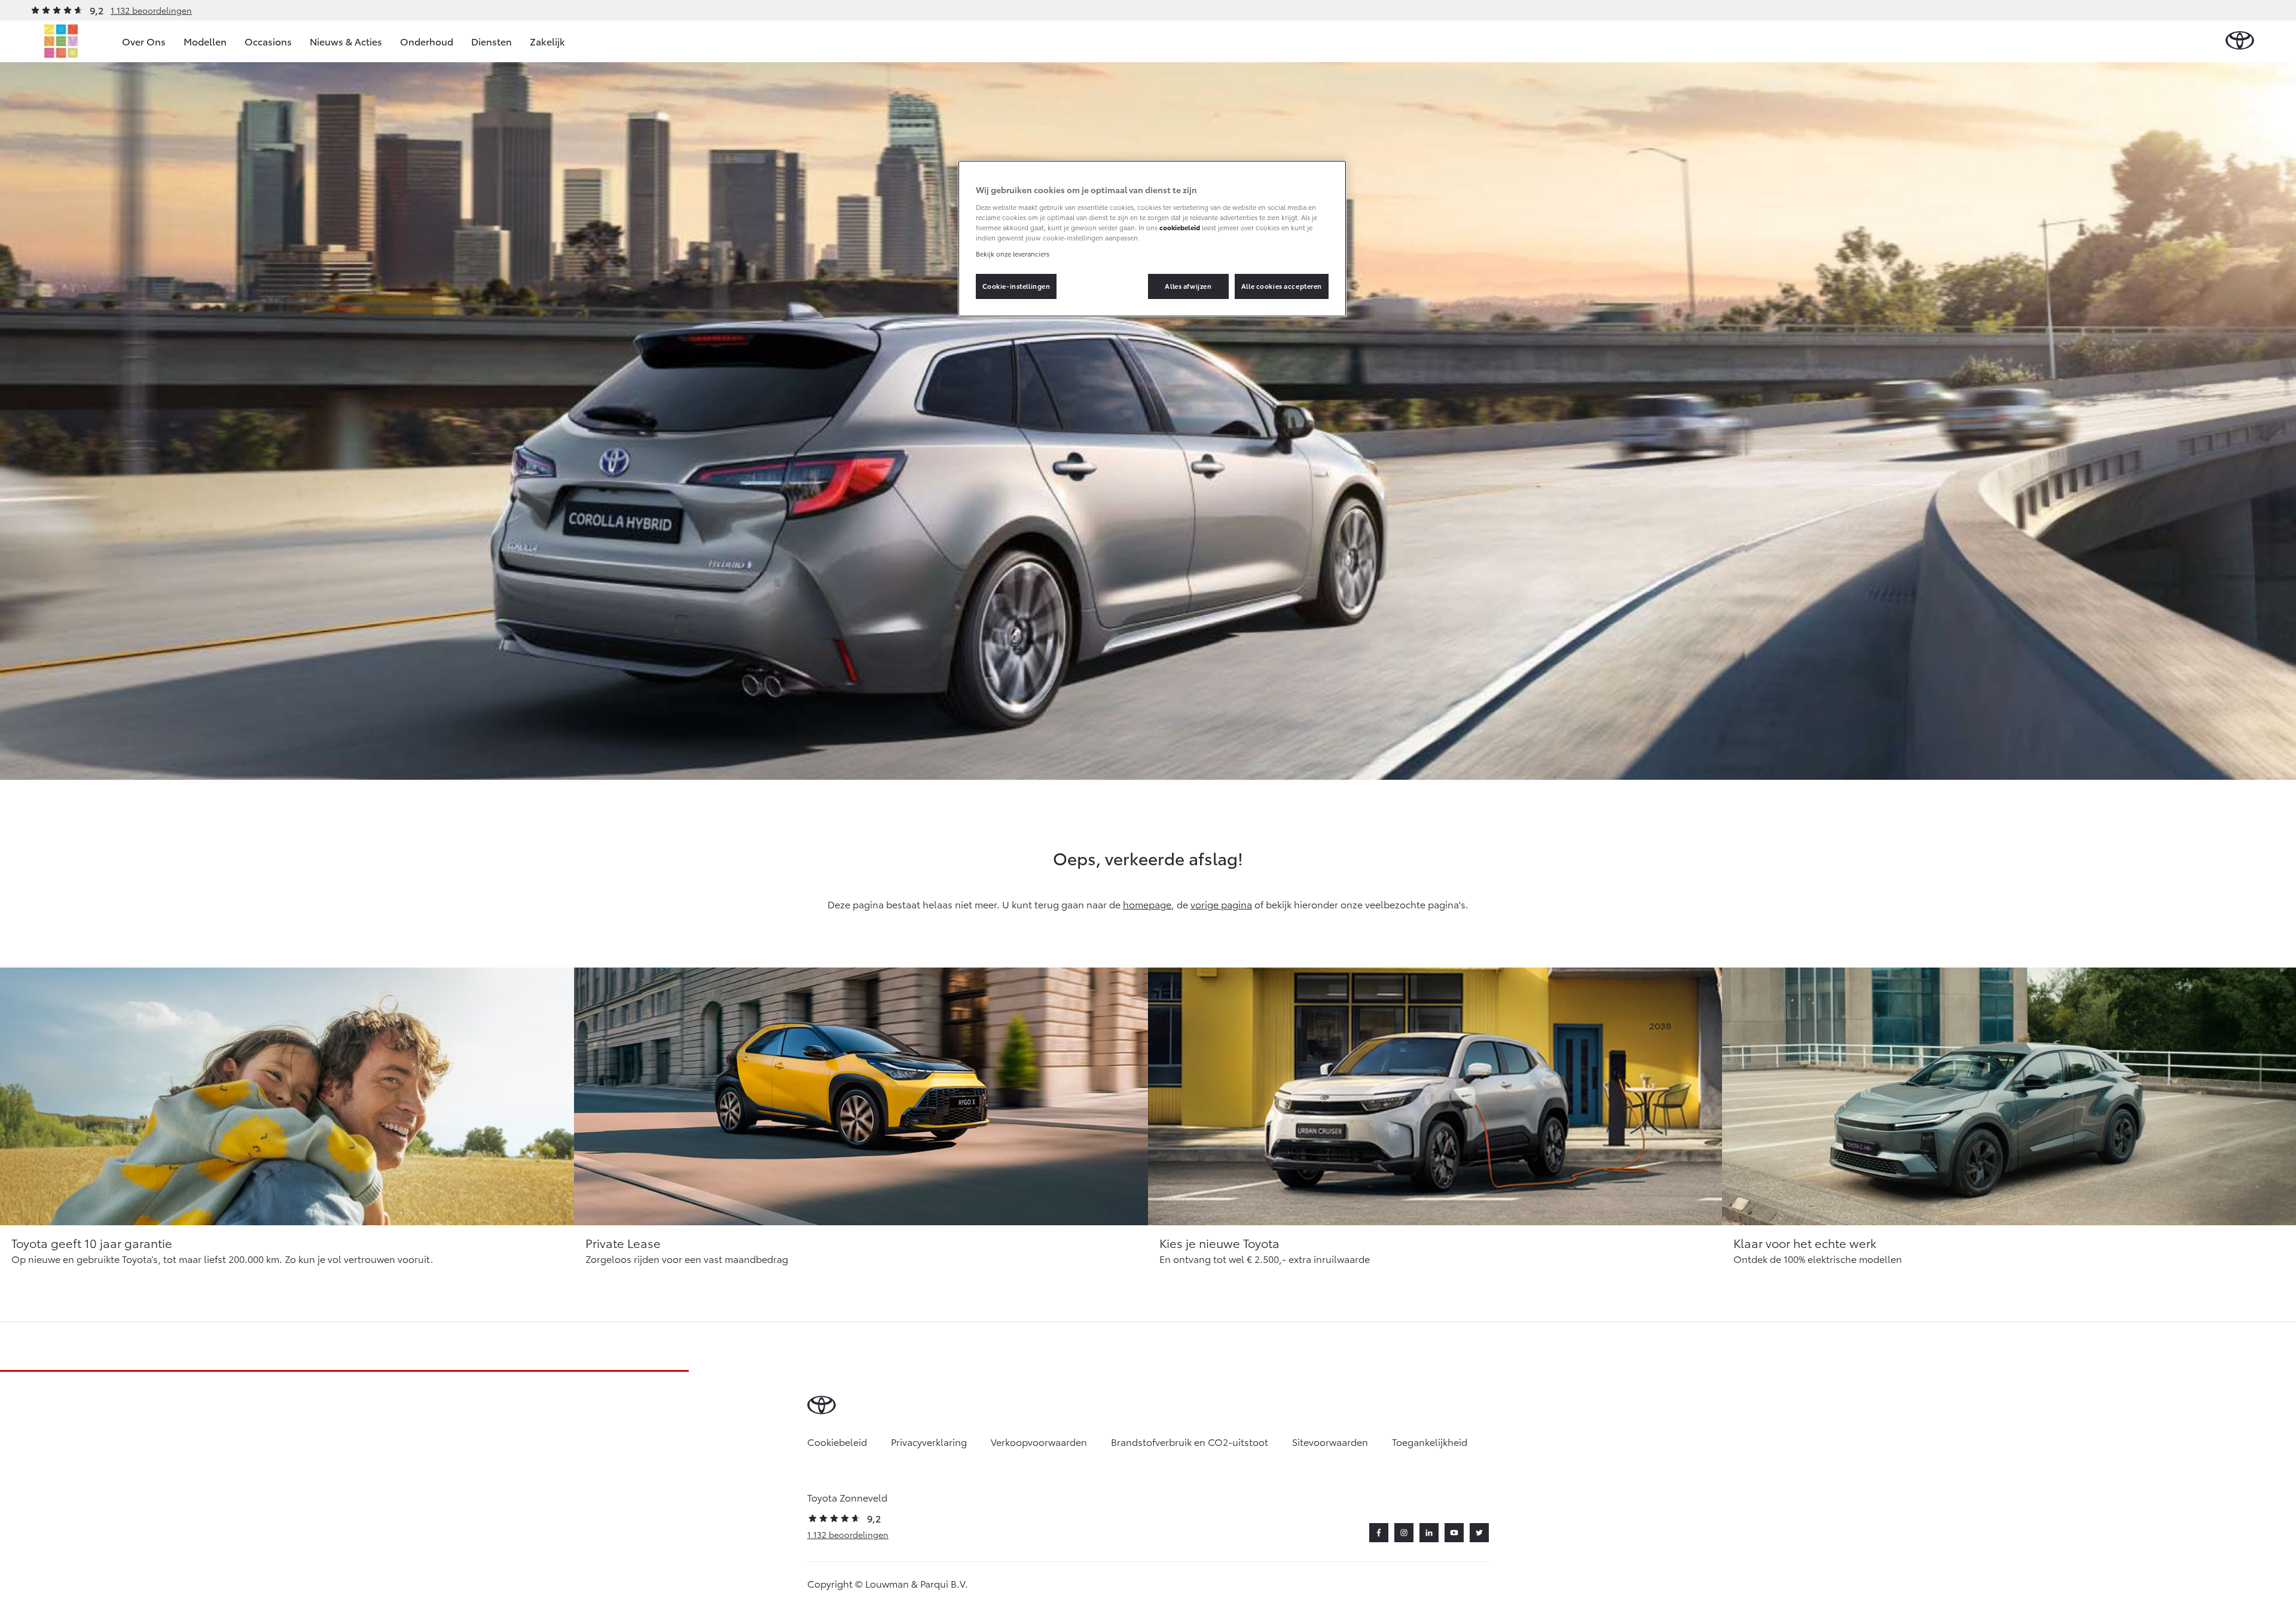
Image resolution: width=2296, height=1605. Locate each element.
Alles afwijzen (1188, 286)
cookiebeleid (1180, 227)
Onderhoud (427, 41)
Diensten (491, 41)
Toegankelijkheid (1430, 1441)
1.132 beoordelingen (151, 10)
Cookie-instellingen (1016, 286)
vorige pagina (1221, 904)
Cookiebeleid (837, 1441)
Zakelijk (547, 41)
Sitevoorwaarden (1330, 1441)
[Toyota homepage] (2240, 41)
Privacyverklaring (929, 1441)
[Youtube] (1454, 1533)
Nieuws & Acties (346, 41)
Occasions (268, 41)
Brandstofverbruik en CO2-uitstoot (1190, 1441)
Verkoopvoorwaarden (1039, 1441)
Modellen (205, 41)
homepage (1147, 904)
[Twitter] (1479, 1533)
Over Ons (144, 41)
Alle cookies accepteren (1282, 286)
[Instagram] (1404, 1533)
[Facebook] (1379, 1533)
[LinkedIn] (1429, 1533)
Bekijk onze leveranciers (1013, 254)
